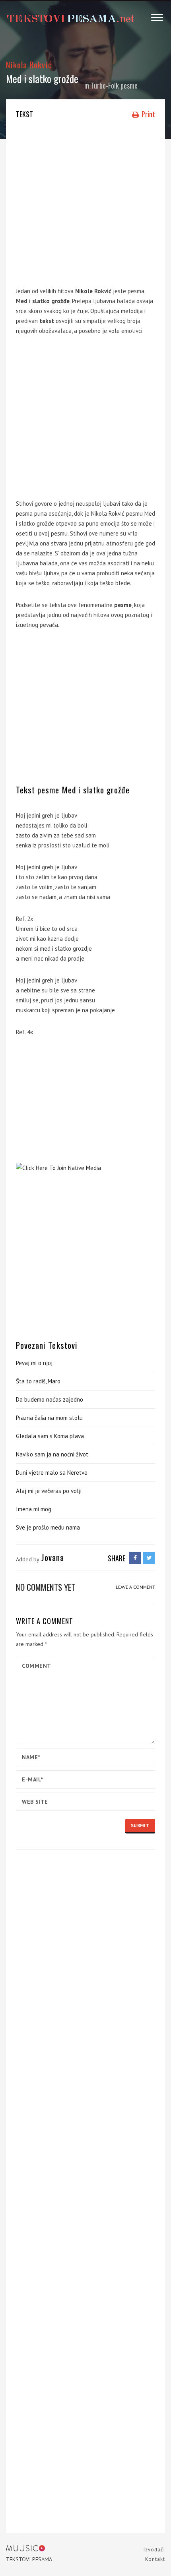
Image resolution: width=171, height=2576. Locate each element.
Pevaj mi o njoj (34, 1363)
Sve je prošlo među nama (48, 1527)
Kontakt (155, 2559)
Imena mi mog (34, 1509)
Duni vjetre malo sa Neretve (52, 1473)
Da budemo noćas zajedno (50, 1399)
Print (148, 114)
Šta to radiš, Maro (38, 1381)
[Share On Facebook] (135, 1558)
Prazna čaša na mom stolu (49, 1418)
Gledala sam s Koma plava (50, 1436)
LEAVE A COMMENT (135, 1587)
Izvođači (154, 2550)
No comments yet (46, 1587)
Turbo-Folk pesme (114, 85)
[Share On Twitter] (149, 1558)
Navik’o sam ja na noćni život (52, 1454)
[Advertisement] (85, 205)
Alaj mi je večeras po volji (49, 1491)
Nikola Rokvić (29, 65)
